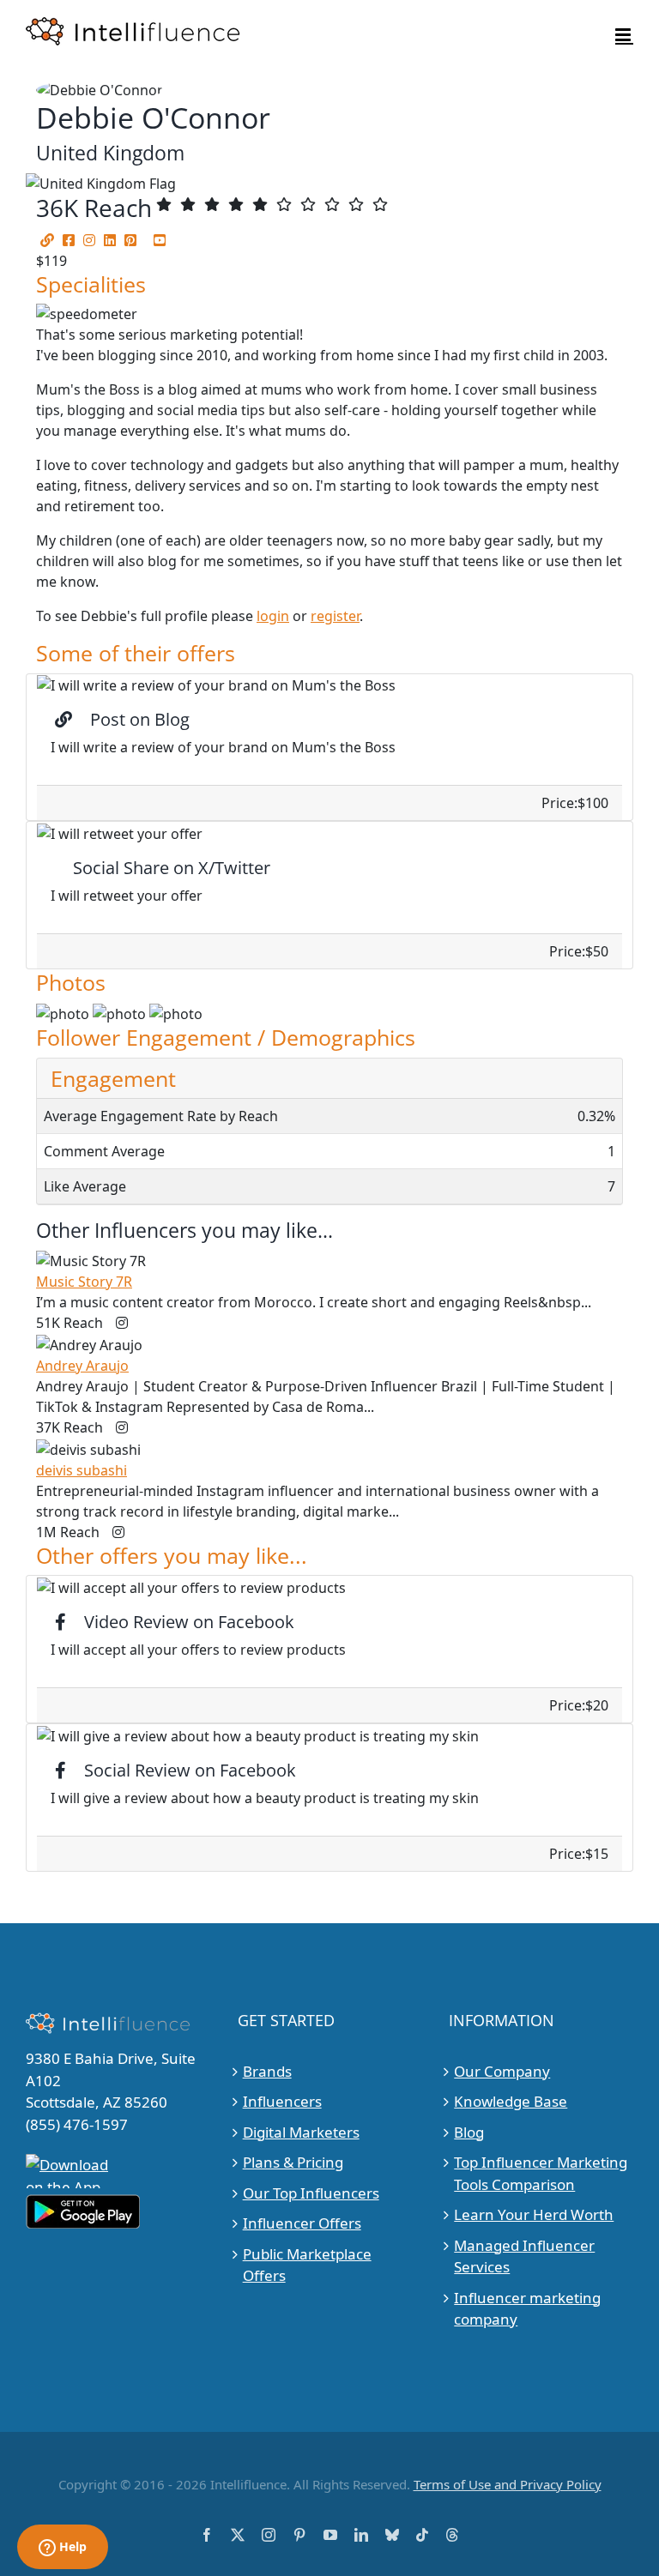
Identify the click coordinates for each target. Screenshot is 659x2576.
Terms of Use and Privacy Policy (508, 2484)
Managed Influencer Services (524, 2256)
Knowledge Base (511, 2101)
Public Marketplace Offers (307, 2265)
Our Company (502, 2071)
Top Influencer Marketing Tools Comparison (541, 2173)
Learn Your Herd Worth (534, 2214)
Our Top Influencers (311, 2193)
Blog (469, 2132)
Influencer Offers (302, 2223)
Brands (267, 2071)
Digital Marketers (301, 2132)
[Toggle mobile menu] (624, 35)
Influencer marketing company (527, 2309)
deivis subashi (82, 1470)
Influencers (282, 2101)
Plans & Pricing (293, 2162)
